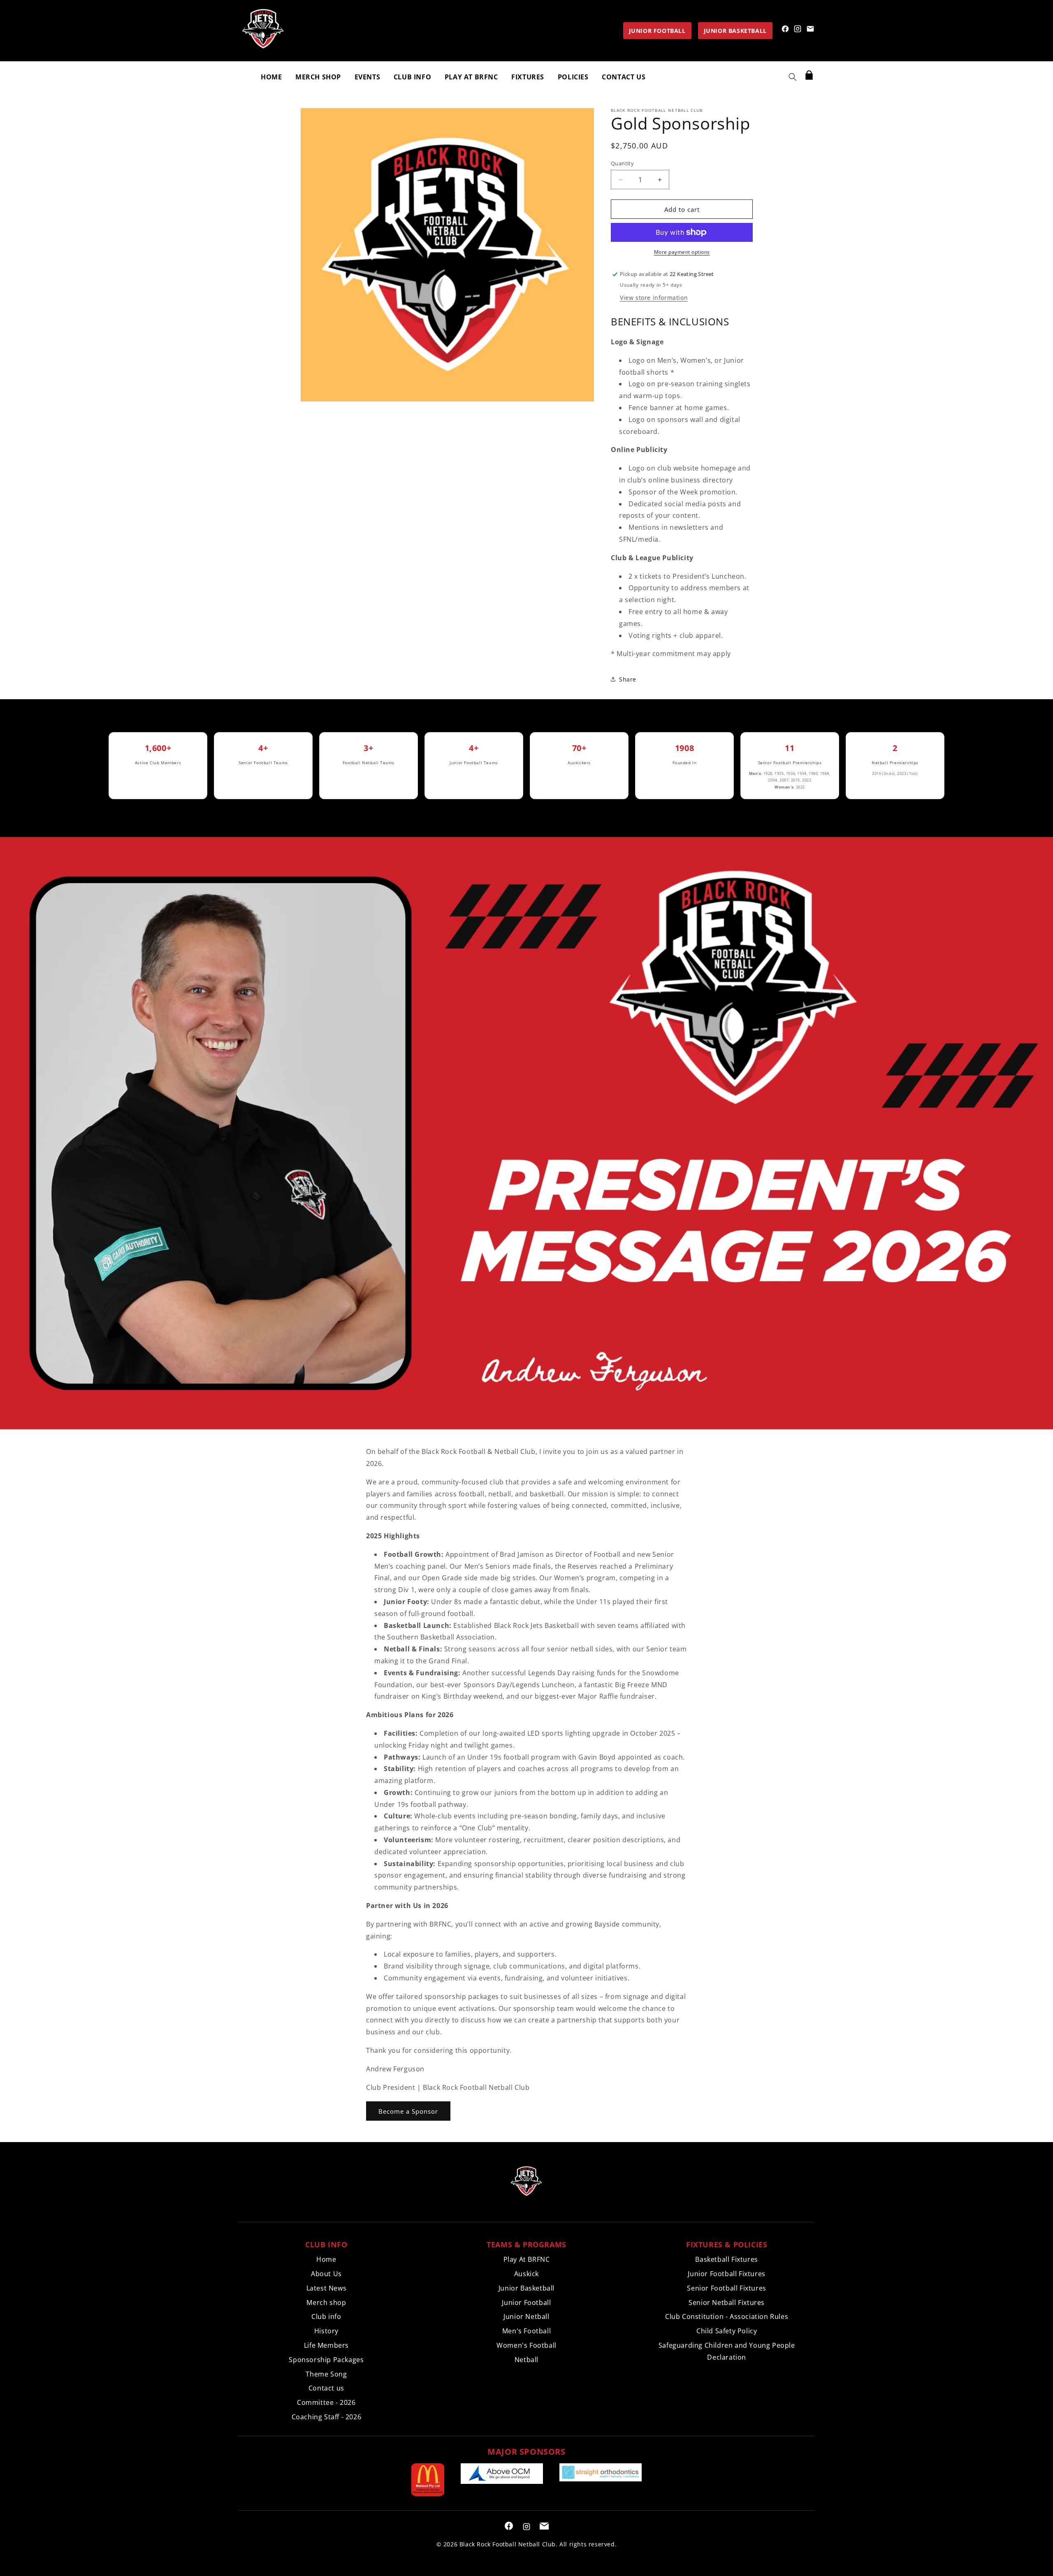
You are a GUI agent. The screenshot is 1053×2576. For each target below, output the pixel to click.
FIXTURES (528, 77)
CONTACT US (624, 77)
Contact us (326, 2388)
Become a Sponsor (408, 2111)
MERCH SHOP (318, 77)
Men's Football (526, 2331)
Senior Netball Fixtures (727, 2302)
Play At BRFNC (527, 2259)
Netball (526, 2360)
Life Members (326, 2345)
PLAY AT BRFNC (471, 77)
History (326, 2331)
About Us (326, 2274)
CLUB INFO (412, 77)
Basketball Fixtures (726, 2259)
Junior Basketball (526, 2288)
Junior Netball (526, 2316)
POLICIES (573, 77)
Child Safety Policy (727, 2331)
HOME (271, 77)
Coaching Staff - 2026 (327, 2417)
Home (326, 2259)
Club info (326, 2316)
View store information (654, 298)
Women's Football (526, 2345)
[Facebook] (785, 29)
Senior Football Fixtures (726, 2288)
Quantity (622, 163)
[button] (793, 77)
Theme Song (326, 2374)
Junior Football (526, 2302)
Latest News (327, 2288)
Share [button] (628, 679)
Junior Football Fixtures (726, 2274)
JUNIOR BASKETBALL (735, 31)
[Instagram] (798, 29)
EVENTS (368, 77)
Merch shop (326, 2302)
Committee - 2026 (326, 2402)
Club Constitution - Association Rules (727, 2316)
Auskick (526, 2274)
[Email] (810, 29)
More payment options (682, 252)
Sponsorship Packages (326, 2360)
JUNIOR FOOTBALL (657, 31)
